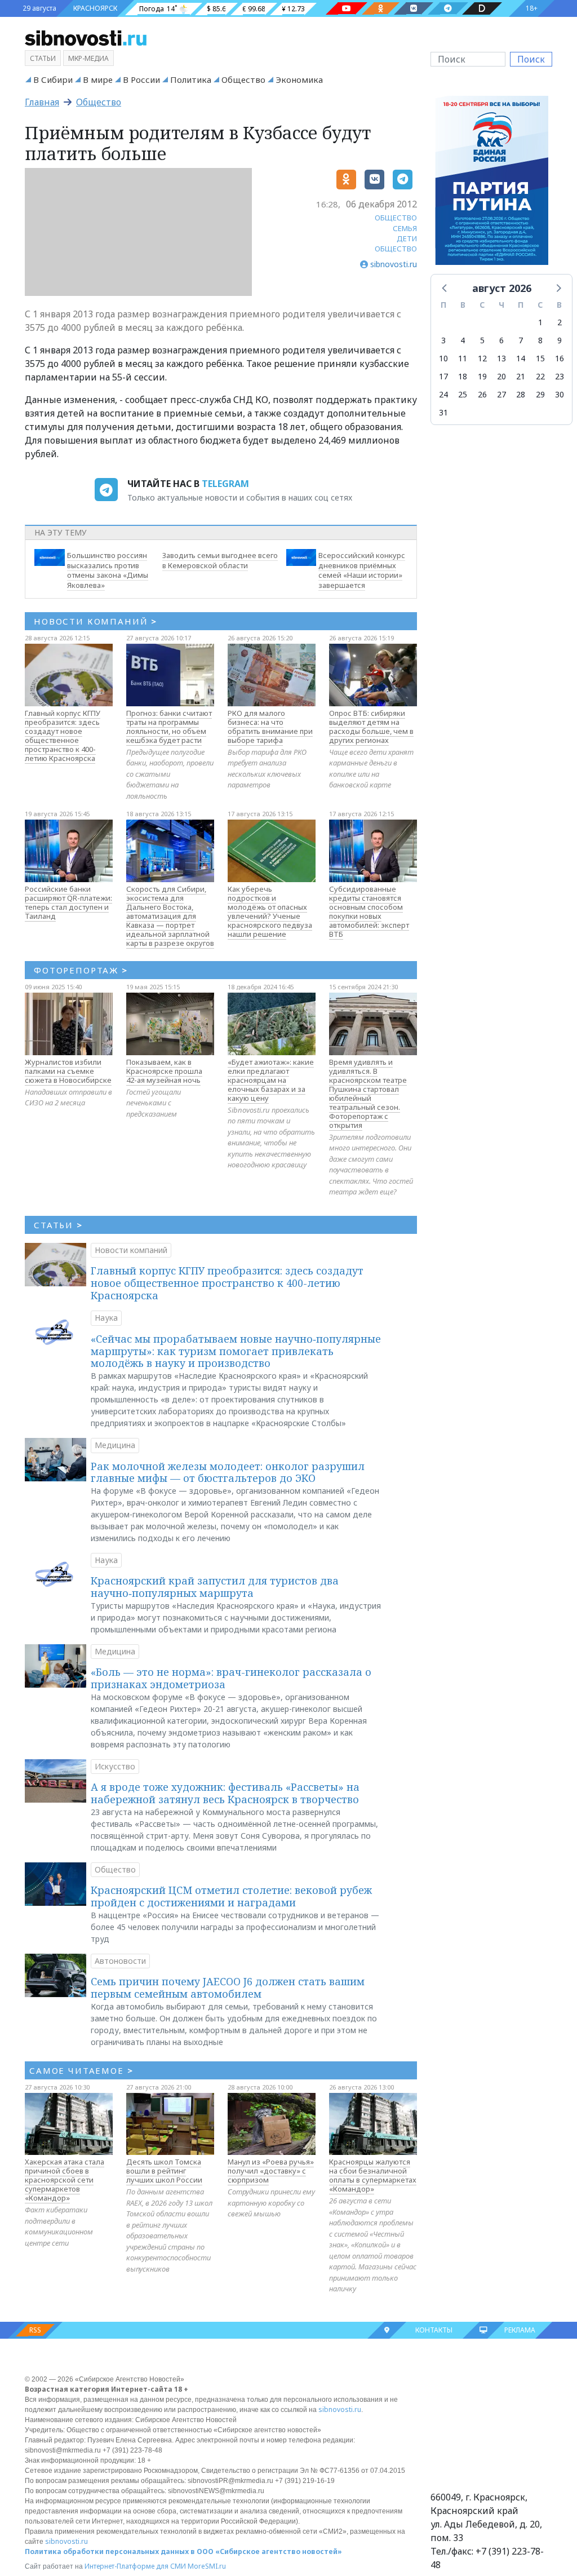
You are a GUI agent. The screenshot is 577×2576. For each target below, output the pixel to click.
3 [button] (443, 340)
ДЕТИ (407, 238)
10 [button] (443, 358)
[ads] (492, 184)
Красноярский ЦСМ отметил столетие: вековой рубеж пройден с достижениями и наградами (231, 1896)
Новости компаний (131, 1250)
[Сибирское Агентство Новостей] (86, 37)
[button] (445, 287)
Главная (42, 102)
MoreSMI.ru (207, 2566)
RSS (35, 2330)
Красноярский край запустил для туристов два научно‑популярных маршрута (215, 1587)
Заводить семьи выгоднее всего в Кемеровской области (220, 560)
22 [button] (540, 376)
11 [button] (463, 358)
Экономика (299, 79)
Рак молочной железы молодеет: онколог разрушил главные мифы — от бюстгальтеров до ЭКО (228, 1472)
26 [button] (482, 394)
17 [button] (443, 376)
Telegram (225, 484)
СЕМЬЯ (405, 228)
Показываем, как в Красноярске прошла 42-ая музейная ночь (164, 1071)
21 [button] (521, 376)
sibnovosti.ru (340, 2409)
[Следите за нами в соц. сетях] (347, 8)
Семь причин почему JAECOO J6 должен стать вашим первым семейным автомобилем (228, 1988)
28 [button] (521, 394)
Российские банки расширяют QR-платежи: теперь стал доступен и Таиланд (68, 902)
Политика (191, 79)
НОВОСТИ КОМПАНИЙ (96, 621)
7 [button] (521, 340)
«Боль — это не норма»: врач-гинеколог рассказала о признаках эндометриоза (231, 1678)
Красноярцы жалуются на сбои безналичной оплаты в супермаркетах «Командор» (373, 2175)
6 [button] (501, 340)
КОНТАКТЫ (434, 2330)
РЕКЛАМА (520, 2330)
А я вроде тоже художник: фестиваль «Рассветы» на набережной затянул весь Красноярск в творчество (225, 1793)
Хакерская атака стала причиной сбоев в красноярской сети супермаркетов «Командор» (65, 2180)
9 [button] (560, 340)
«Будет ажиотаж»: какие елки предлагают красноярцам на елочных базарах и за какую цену (271, 1080)
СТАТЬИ (58, 1225)
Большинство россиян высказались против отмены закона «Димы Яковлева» (108, 570)
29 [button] (540, 394)
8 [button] (540, 340)
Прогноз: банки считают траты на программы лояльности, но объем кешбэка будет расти (169, 727)
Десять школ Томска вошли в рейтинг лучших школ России (164, 2171)
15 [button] (540, 358)
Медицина (115, 1445)
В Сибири (53, 79)
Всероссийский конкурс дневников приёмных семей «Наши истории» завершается (362, 570)
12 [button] (482, 358)
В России (141, 79)
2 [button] (560, 322)
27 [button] (501, 394)
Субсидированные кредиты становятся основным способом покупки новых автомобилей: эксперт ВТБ (369, 911)
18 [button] (463, 376)
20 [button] (501, 376)
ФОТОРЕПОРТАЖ (81, 970)
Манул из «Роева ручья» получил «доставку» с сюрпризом (271, 2171)
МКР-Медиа (88, 58)
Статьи (43, 58)
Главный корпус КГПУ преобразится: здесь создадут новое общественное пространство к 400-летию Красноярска (63, 736)
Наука (106, 1318)
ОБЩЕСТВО (396, 218)
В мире (98, 79)
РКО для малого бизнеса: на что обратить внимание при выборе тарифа (270, 727)
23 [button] (560, 376)
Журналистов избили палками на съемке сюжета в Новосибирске (68, 1071)
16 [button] (560, 358)
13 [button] (501, 358)
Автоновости (120, 1961)
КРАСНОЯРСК (95, 8)
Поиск (531, 59)
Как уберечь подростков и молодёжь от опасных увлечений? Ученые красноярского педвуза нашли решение (270, 911)
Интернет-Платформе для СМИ (135, 2566)
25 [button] (463, 394)
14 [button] (521, 358)
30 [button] (560, 394)
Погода (152, 9)
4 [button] (463, 340)
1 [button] (540, 322)
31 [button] (443, 412)
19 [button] (482, 376)
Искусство (115, 1766)
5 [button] (482, 340)
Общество (243, 79)
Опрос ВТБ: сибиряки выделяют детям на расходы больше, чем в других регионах (371, 727)
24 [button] (443, 394)
